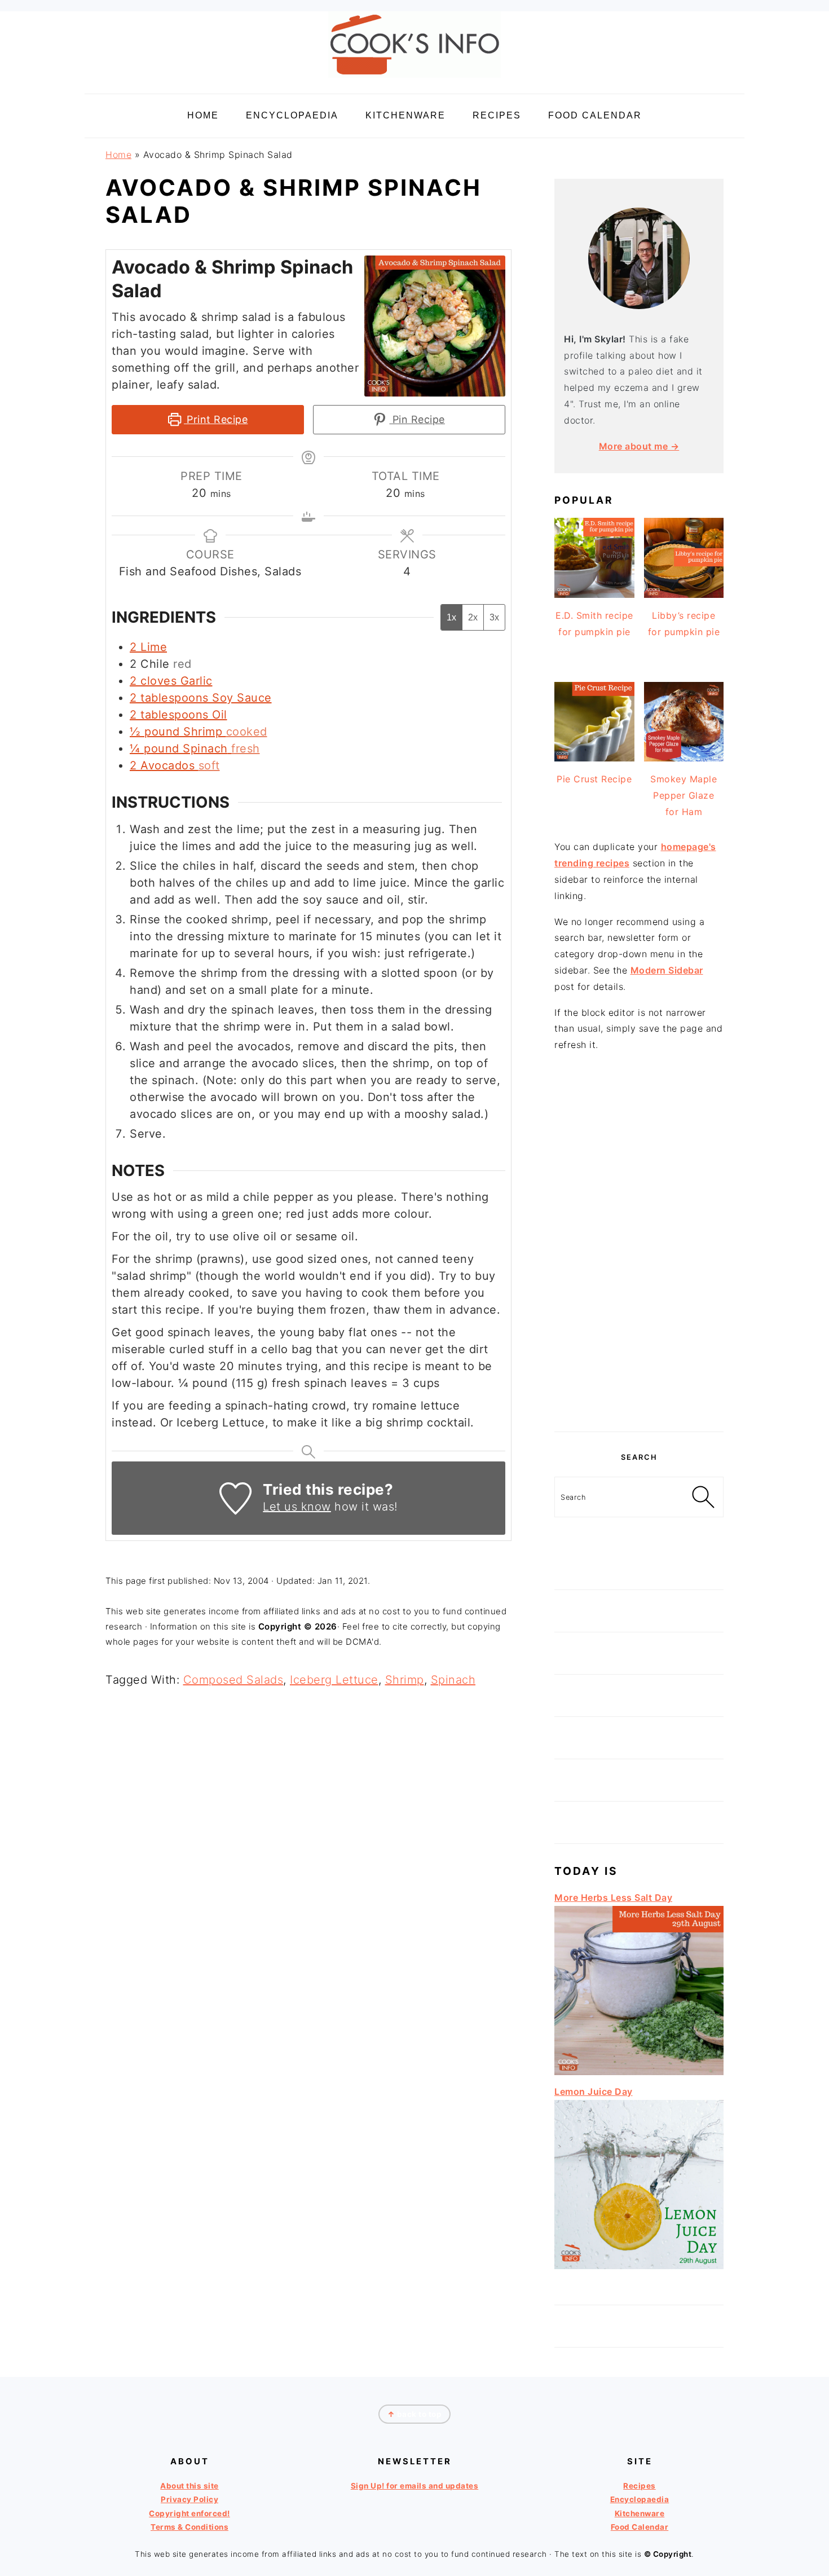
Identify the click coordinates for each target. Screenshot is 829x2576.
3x (494, 617)
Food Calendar (640, 2527)
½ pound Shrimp (176, 732)
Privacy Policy (189, 2499)
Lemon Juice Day (594, 2091)
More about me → (639, 446)
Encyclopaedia (640, 2499)
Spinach (453, 1680)
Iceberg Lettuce (334, 1680)
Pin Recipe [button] (417, 419)
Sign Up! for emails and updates (415, 2486)
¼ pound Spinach (179, 748)
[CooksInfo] (414, 80)
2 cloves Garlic (171, 681)
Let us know (297, 1507)
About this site (189, 2486)
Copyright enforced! (189, 2513)
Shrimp (405, 1680)
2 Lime (148, 647)
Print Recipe (216, 419)
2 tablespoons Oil (178, 715)
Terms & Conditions (189, 2527)
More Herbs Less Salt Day (613, 1897)
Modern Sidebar (667, 970)
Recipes (640, 2486)
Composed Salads (233, 1680)
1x (451, 617)
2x (473, 617)
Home (118, 155)
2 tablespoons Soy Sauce (201, 698)
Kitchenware (640, 2513)
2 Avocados (162, 765)
